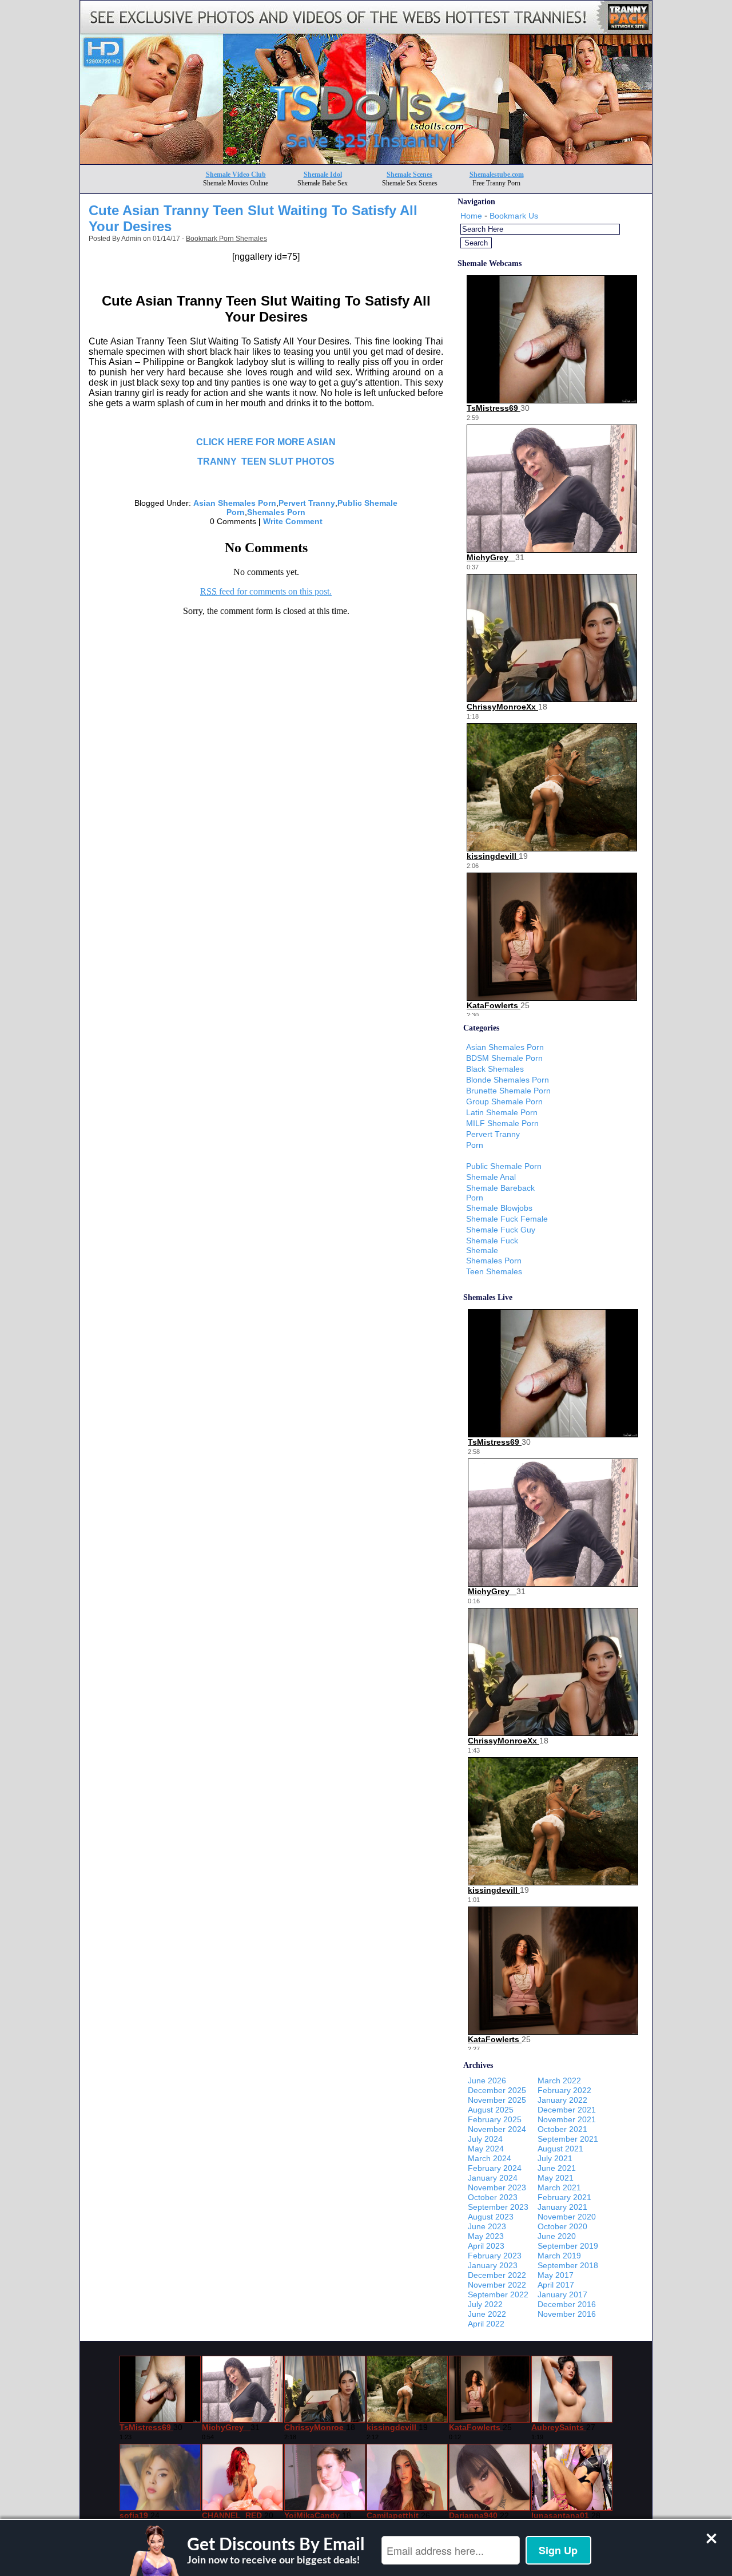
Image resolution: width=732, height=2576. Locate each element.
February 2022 (564, 2090)
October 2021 (562, 2129)
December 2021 (567, 2110)
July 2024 (485, 2139)
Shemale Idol (323, 175)
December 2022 (497, 2275)
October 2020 (562, 2226)
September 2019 (568, 2246)
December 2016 (567, 2304)
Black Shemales (495, 1069)
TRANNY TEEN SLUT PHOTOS (266, 461)
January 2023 (493, 2265)
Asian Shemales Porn (235, 503)
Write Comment (293, 521)
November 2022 (497, 2285)
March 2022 (559, 2080)
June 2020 (557, 2236)
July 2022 (485, 2304)
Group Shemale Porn (504, 1101)
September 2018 (568, 2265)
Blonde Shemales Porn (508, 1080)
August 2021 (560, 2149)
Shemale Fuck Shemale (492, 1245)
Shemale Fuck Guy (501, 1230)
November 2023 (497, 2187)
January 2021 (562, 2207)
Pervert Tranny (307, 503)
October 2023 (493, 2197)
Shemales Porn (276, 512)
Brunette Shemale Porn (508, 1091)
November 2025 (497, 2100)
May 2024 (486, 2149)
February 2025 (495, 2119)
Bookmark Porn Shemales (226, 239)
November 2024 (497, 2129)
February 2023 (495, 2256)
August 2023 (491, 2217)
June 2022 (487, 2314)
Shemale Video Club (236, 175)
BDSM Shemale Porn (504, 1058)
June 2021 (557, 2168)
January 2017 (562, 2294)
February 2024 (495, 2168)
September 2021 (568, 2139)
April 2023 (486, 2246)
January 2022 (562, 2100)
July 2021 (555, 2158)
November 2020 (567, 2217)
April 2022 (486, 2324)
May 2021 (556, 2178)
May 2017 (556, 2275)
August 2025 (491, 2110)
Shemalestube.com (497, 175)
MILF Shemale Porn (502, 1123)
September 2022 (498, 2294)
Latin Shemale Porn (502, 1112)
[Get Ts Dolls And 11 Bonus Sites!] (366, 161)
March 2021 (559, 2187)
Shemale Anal (491, 1177)
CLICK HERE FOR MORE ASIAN (266, 442)
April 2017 (556, 2285)
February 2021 (564, 2197)
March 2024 (490, 2158)
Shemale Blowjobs (499, 1208)
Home (471, 216)
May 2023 (486, 2236)
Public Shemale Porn (504, 1166)
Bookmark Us (514, 216)
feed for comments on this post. (266, 591)
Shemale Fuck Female (507, 1219)
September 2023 (498, 2207)
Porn (475, 1145)
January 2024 (493, 2178)
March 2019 (559, 2256)
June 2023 (487, 2226)
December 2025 (497, 2090)
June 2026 (487, 2080)
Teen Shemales (494, 1271)
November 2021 (567, 2119)
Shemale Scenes (409, 175)
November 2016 (567, 2314)
